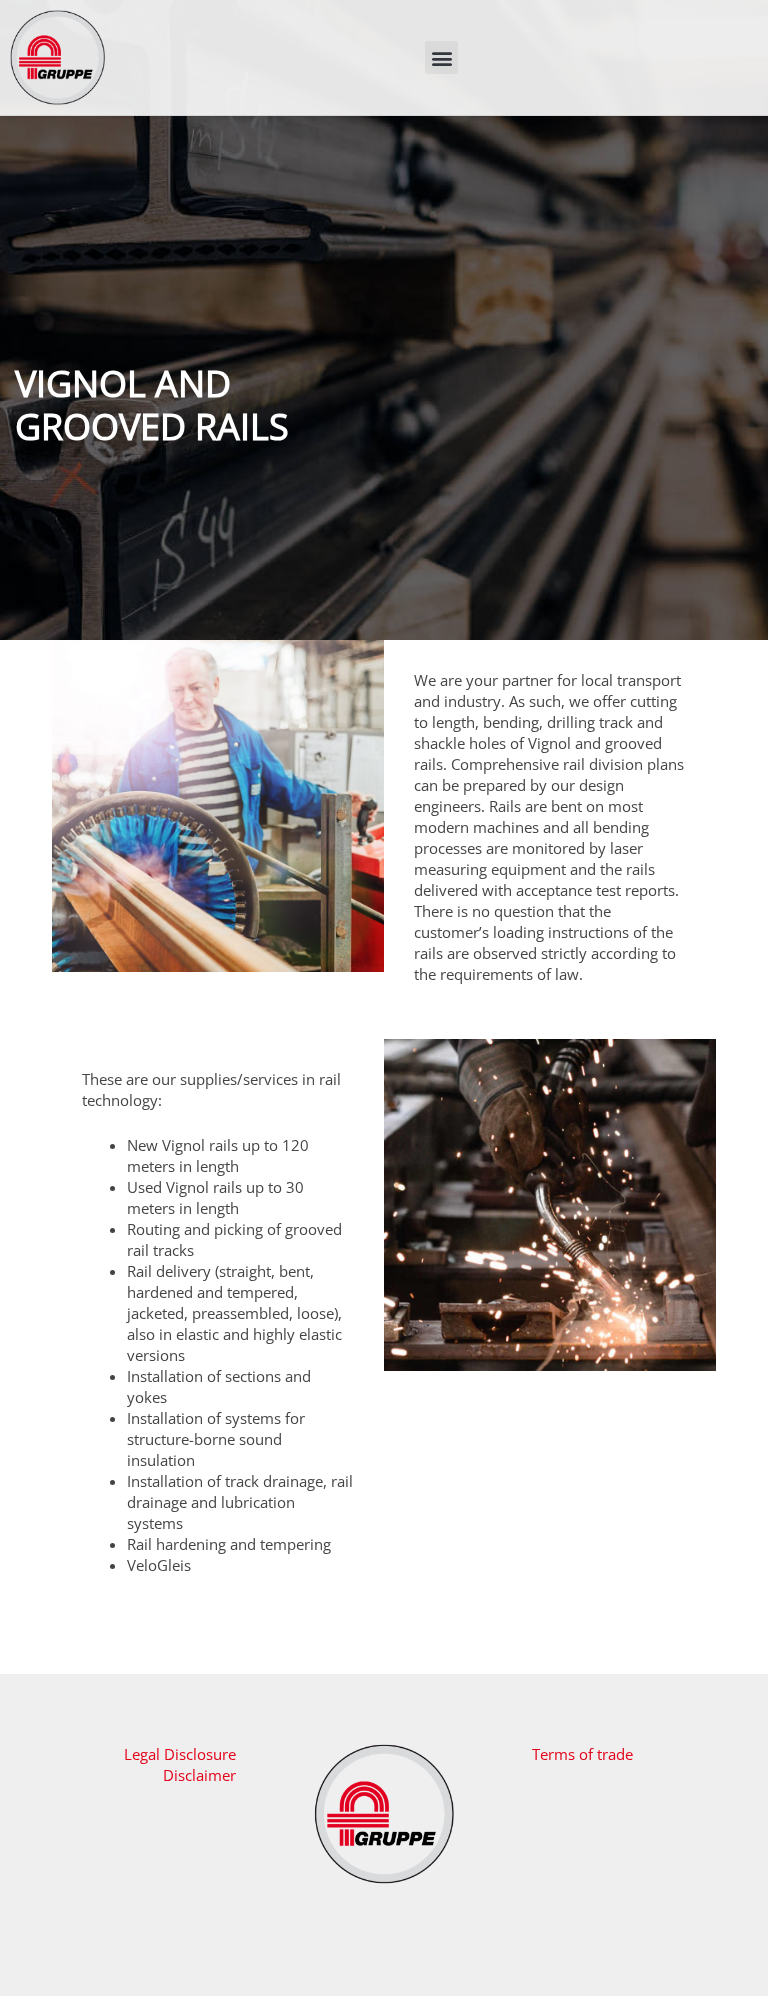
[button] (441, 57)
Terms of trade (582, 1754)
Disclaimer (199, 1775)
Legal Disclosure (180, 1754)
